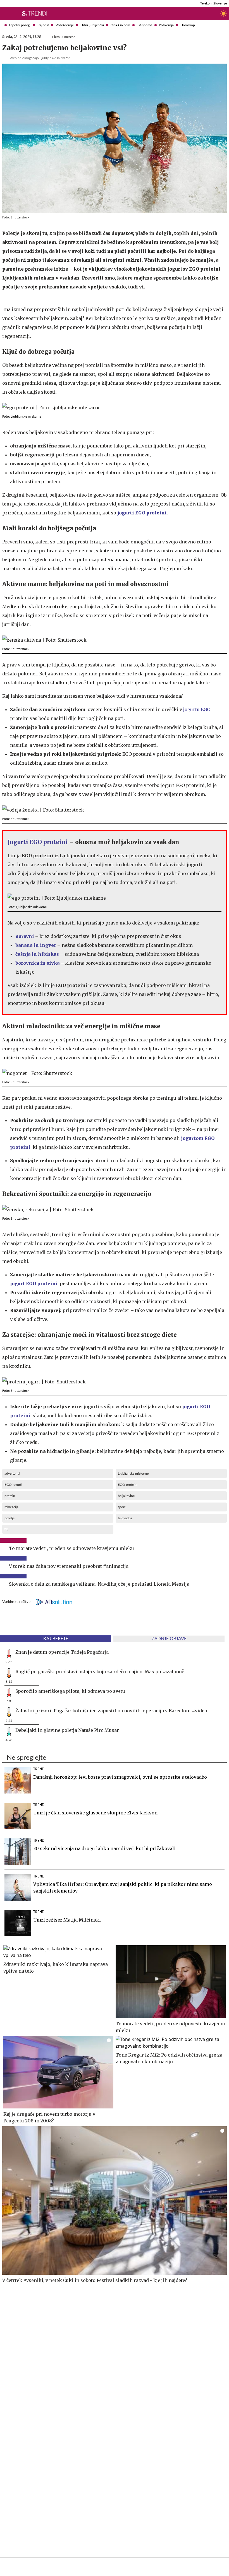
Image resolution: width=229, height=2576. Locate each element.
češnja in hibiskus (37, 954)
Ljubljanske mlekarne (133, 1474)
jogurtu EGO (197, 709)
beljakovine (126, 1496)
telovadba (125, 1518)
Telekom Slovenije (214, 3)
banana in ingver (36, 945)
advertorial (12, 1474)
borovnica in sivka (37, 963)
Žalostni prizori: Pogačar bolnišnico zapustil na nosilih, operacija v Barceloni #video (111, 1711)
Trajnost (43, 25)
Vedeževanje (65, 25)
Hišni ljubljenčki (92, 25)
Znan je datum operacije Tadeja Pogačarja (62, 1652)
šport (122, 1507)
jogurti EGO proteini (142, 513)
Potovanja (166, 25)
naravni (25, 936)
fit (6, 1529)
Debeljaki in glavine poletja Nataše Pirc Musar (67, 1730)
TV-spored (145, 25)
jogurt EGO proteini (34, 1284)
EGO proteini (128, 1485)
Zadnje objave (169, 1639)
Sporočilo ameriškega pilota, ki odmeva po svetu (70, 1691)
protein (10, 1496)
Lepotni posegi (20, 25)
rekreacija (11, 1507)
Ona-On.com (120, 25)
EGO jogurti (13, 1485)
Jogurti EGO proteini (38, 842)
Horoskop (188, 25)
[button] (4, 13)
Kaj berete (56, 1639)
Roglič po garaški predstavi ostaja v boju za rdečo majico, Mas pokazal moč (100, 1672)
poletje (9, 1518)
